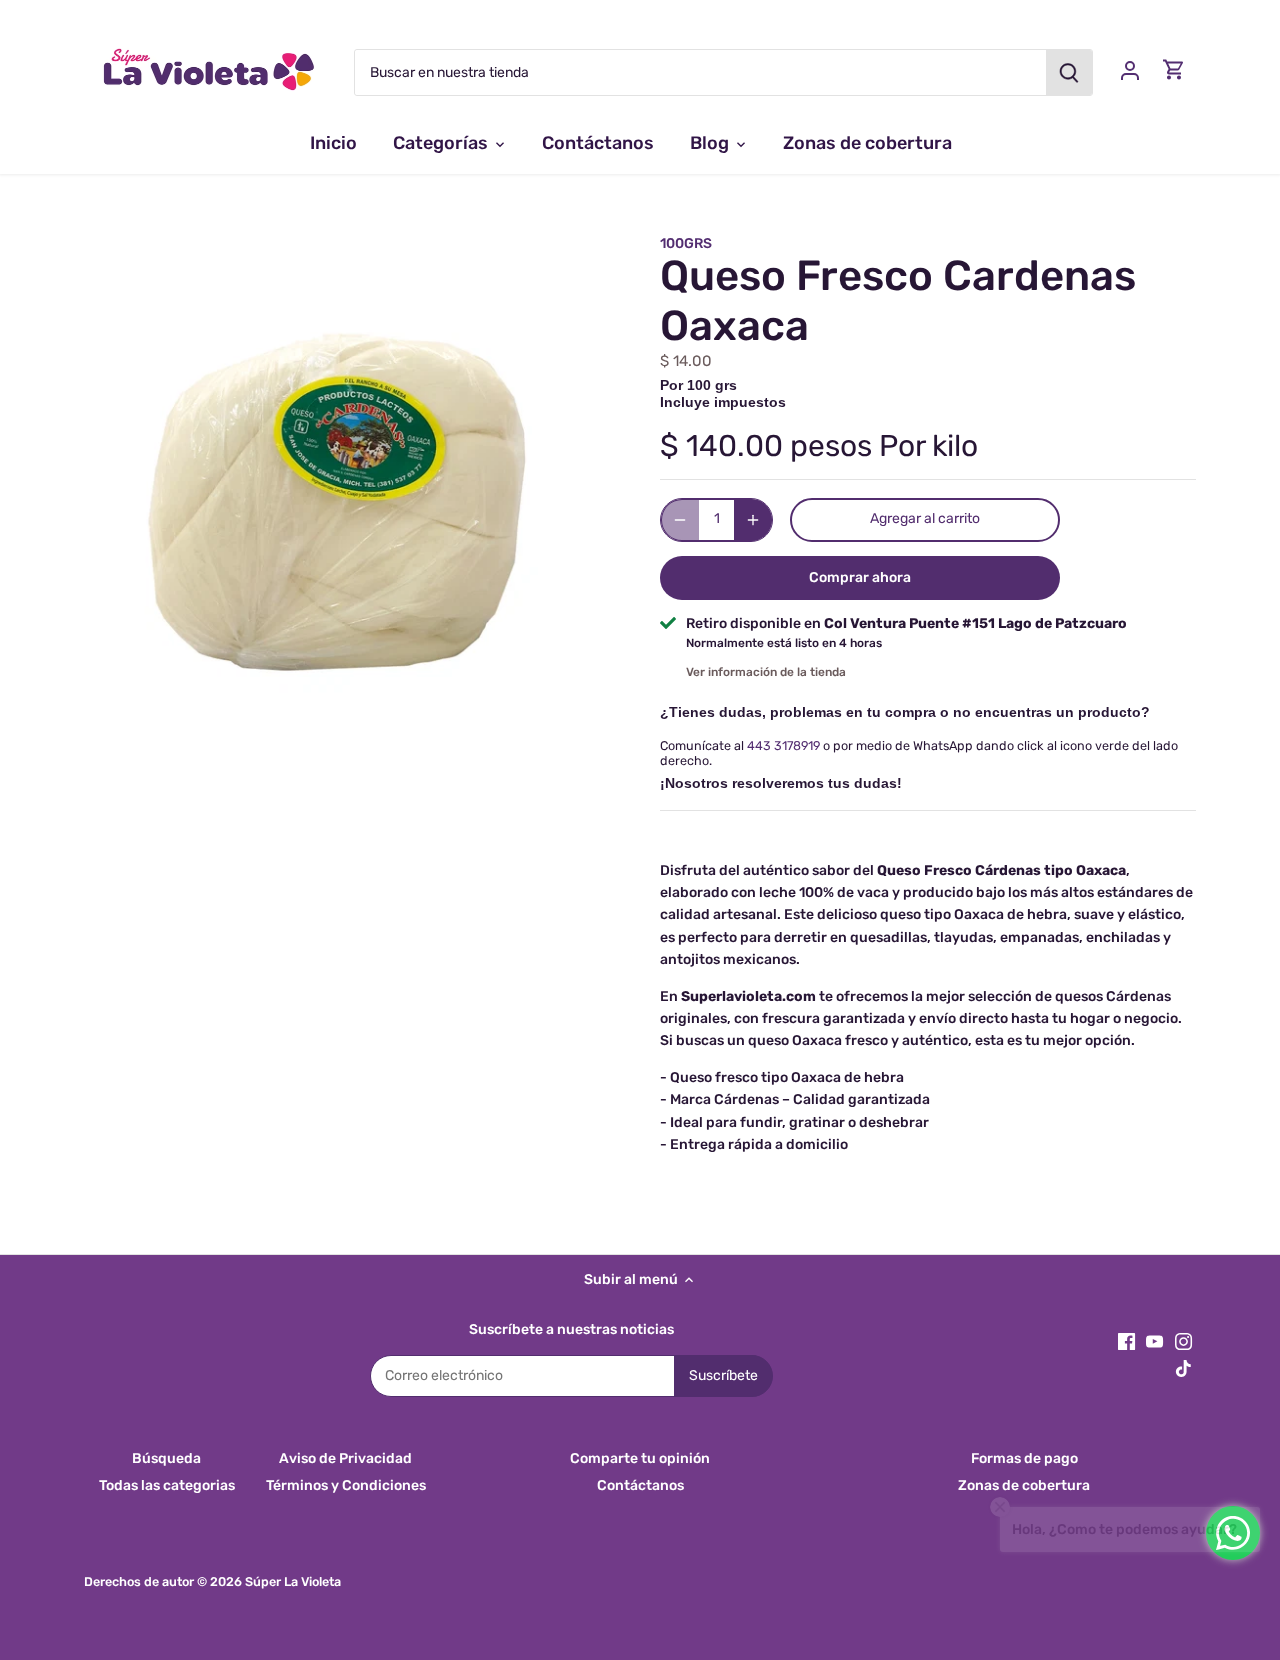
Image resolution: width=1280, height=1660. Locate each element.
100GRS (686, 243)
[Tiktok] (1183, 1368)
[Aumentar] (753, 520)
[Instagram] (1183, 1341)
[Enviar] (1069, 72)
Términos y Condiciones (346, 1485)
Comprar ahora (860, 577)
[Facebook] (1126, 1341)
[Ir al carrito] (1174, 69)
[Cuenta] (1130, 69)
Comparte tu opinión (640, 1458)
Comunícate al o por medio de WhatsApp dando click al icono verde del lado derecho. (919, 753)
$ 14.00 (686, 361)
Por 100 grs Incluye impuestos (723, 393)
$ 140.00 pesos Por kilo (819, 446)
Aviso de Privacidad (345, 1458)
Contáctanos (640, 1485)
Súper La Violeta (293, 1581)
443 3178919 (783, 745)
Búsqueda (166, 1458)
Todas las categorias (167, 1485)
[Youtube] (1154, 1341)
